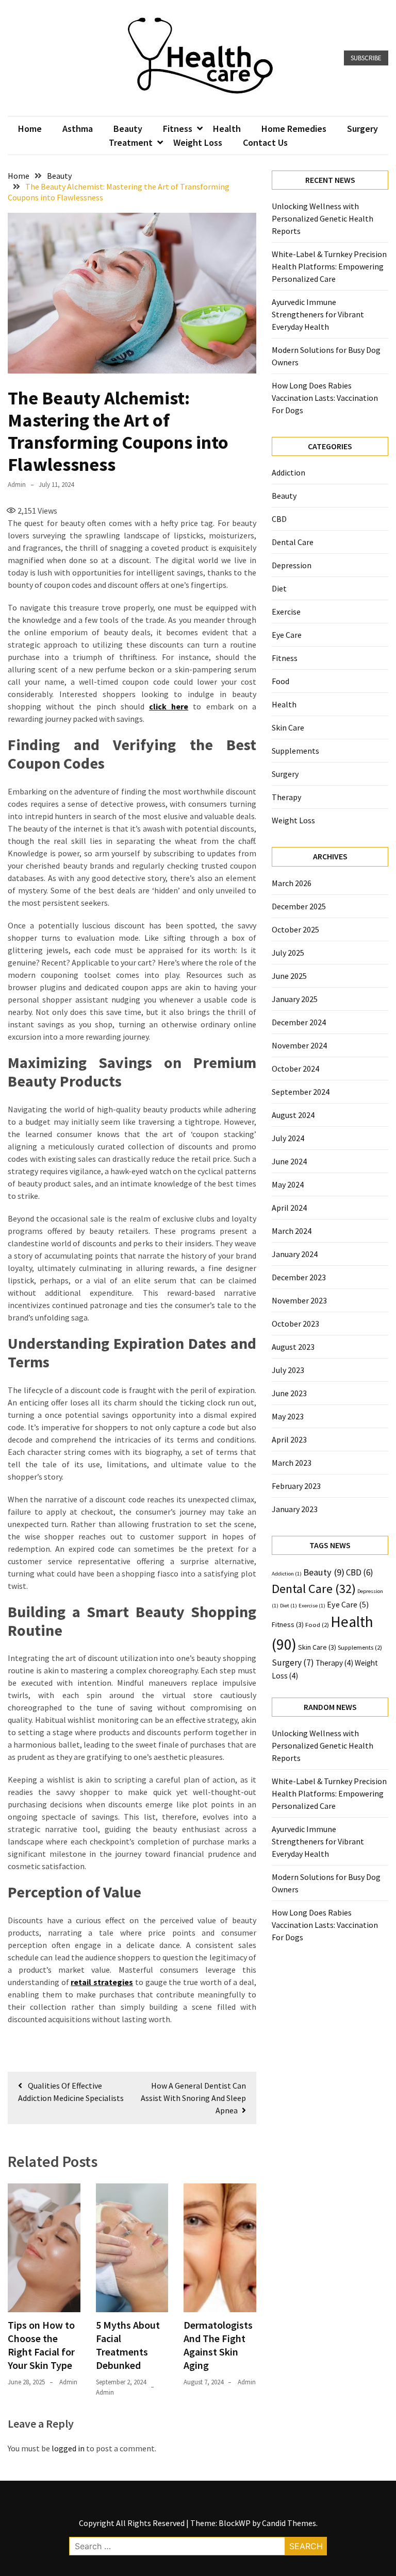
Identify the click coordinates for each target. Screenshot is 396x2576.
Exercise (286, 612)
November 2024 (299, 1045)
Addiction (288, 472)
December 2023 (299, 1277)
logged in (68, 2448)
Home (30, 129)
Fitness (178, 129)
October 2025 (295, 929)
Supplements (295, 751)
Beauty (128, 129)
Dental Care (293, 542)
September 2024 (301, 1092)
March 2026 (292, 883)
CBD (279, 519)
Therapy (286, 797)
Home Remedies (294, 129)
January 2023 (295, 1509)
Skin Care (288, 727)
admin (17, 485)
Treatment (131, 142)
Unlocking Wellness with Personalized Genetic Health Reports (323, 218)
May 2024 (288, 1184)
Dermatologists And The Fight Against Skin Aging (218, 2345)
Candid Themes (289, 2523)
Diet (279, 588)
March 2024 (292, 1231)
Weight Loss (198, 142)
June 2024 (289, 1161)
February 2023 (296, 1486)
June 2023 (289, 1393)
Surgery (362, 129)
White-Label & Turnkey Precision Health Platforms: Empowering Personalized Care (329, 266)
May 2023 (288, 1416)
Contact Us (265, 142)
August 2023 (293, 1347)
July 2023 (288, 1370)
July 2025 (288, 953)
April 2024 (289, 1208)
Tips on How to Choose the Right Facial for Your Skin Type (41, 2345)
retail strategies (102, 1982)
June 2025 (289, 976)
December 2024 (299, 1022)
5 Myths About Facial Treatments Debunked (128, 2345)
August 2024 (293, 1115)
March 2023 (292, 1463)
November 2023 (299, 1300)
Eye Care (287, 635)
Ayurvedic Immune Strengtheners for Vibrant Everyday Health (318, 314)
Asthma (78, 129)
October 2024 (295, 1069)
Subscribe (366, 58)
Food (280, 681)
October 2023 (295, 1324)
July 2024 (288, 1138)
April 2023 (289, 1439)
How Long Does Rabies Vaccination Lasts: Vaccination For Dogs (325, 398)
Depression (292, 565)
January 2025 (295, 999)
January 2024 (295, 1254)
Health (227, 129)
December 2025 (299, 906)
